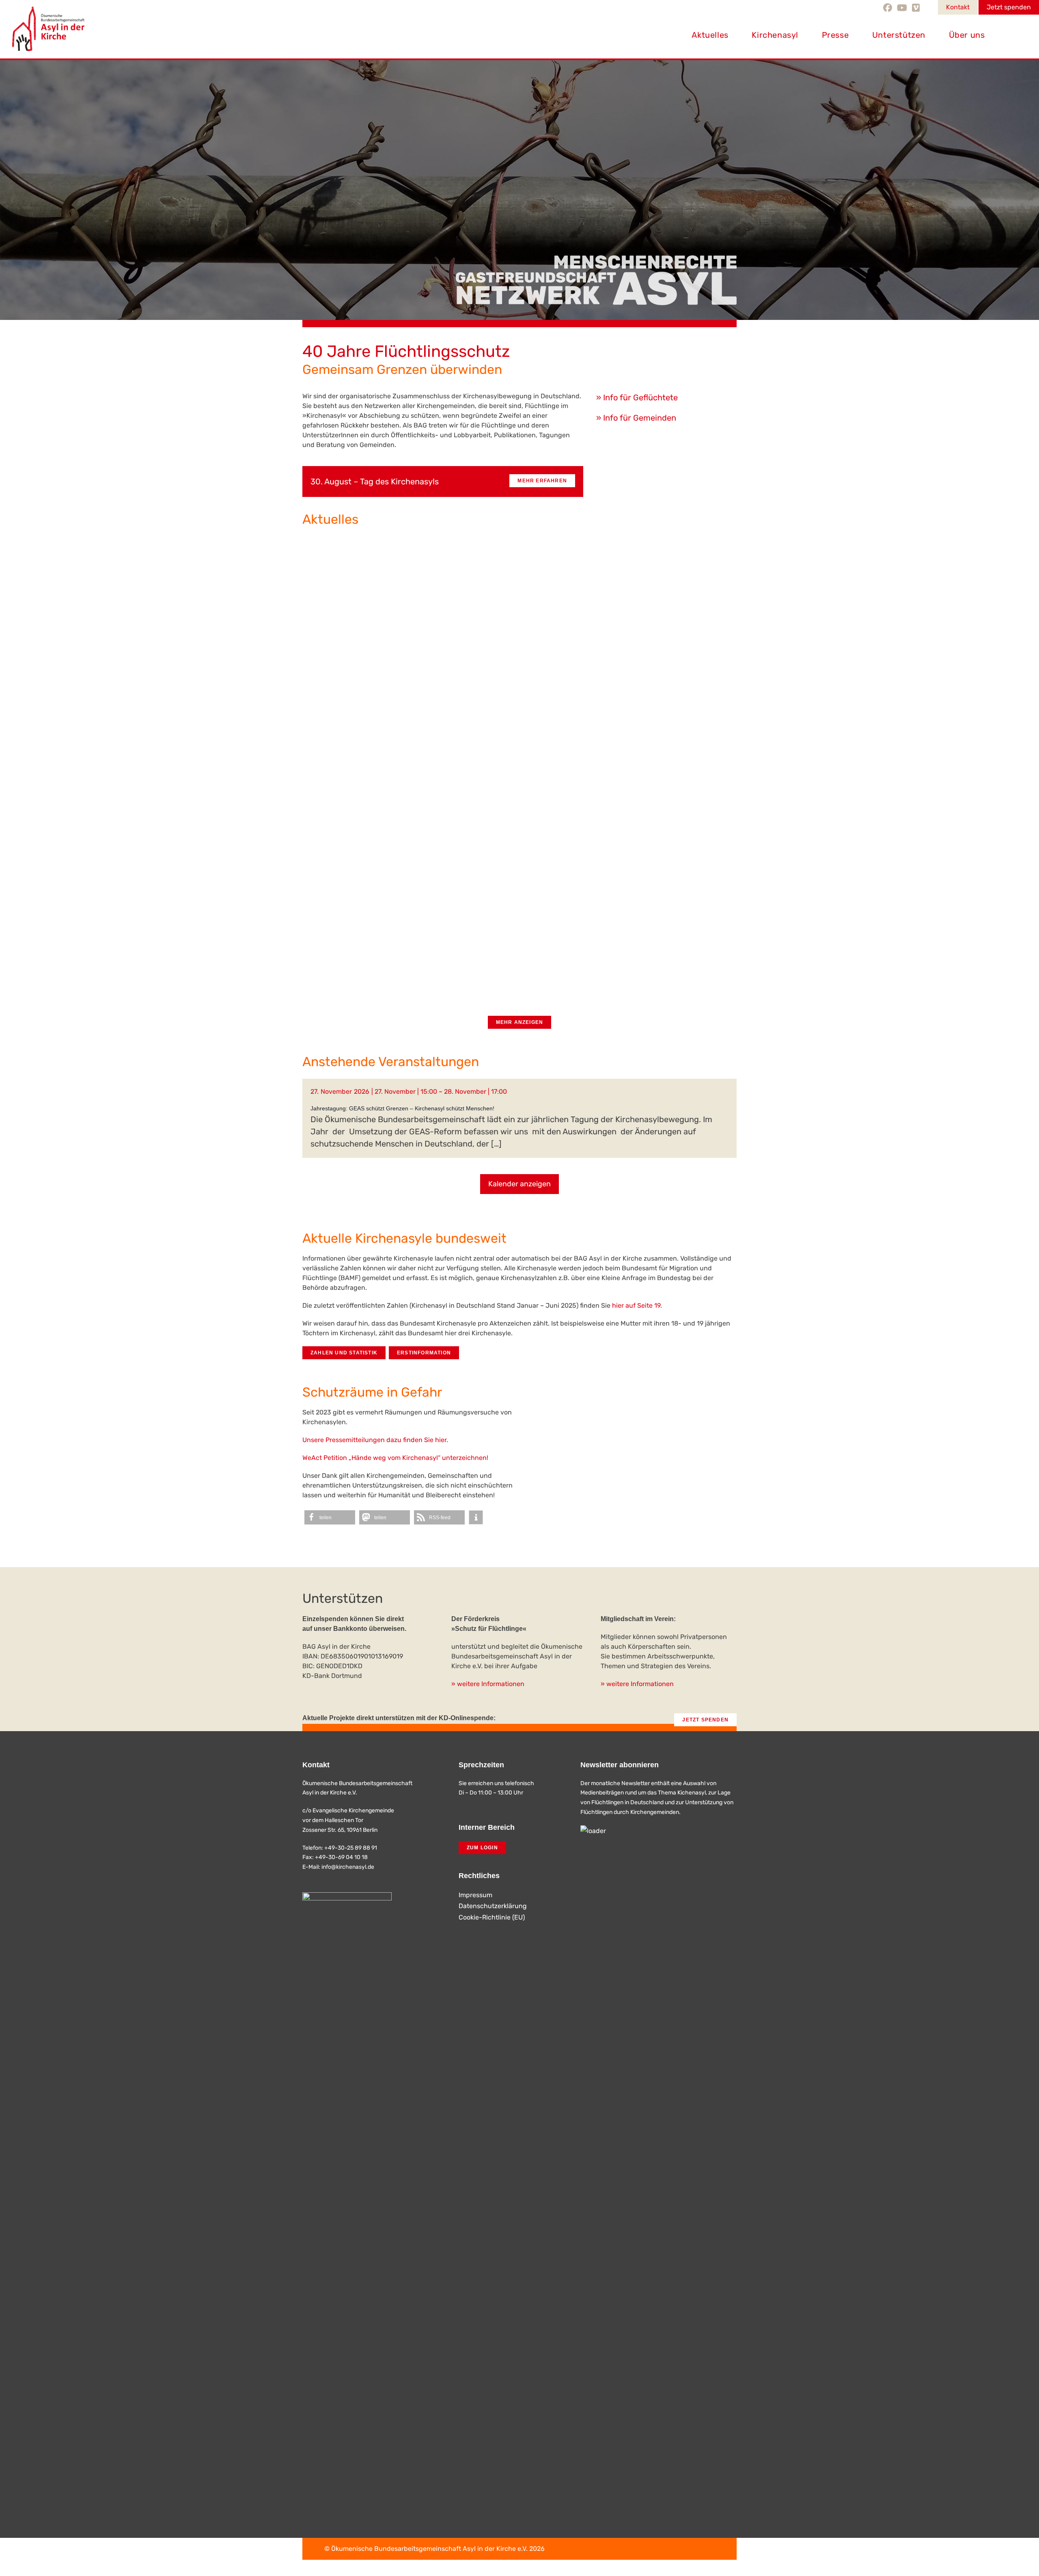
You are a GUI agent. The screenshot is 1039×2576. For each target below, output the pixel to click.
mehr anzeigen (520, 1022)
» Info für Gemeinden (636, 418)
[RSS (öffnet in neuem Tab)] (928, 8)
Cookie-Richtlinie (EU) (492, 1917)
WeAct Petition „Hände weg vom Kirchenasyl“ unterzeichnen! (395, 1458)
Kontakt (958, 7)
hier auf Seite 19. (637, 1305)
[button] (330, 1517)
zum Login (482, 1848)
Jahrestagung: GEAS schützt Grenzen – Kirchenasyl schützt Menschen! (402, 1108)
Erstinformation (424, 1353)
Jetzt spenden (1009, 7)
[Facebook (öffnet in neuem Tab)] (889, 8)
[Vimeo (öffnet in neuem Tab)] (916, 8)
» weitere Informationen (488, 1684)
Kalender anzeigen (519, 1184)
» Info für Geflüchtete (637, 397)
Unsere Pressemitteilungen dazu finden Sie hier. (375, 1440)
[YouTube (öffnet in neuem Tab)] (902, 8)
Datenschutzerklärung (493, 1906)
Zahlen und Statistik (344, 1353)
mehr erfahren (542, 481)
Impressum (475, 1895)
